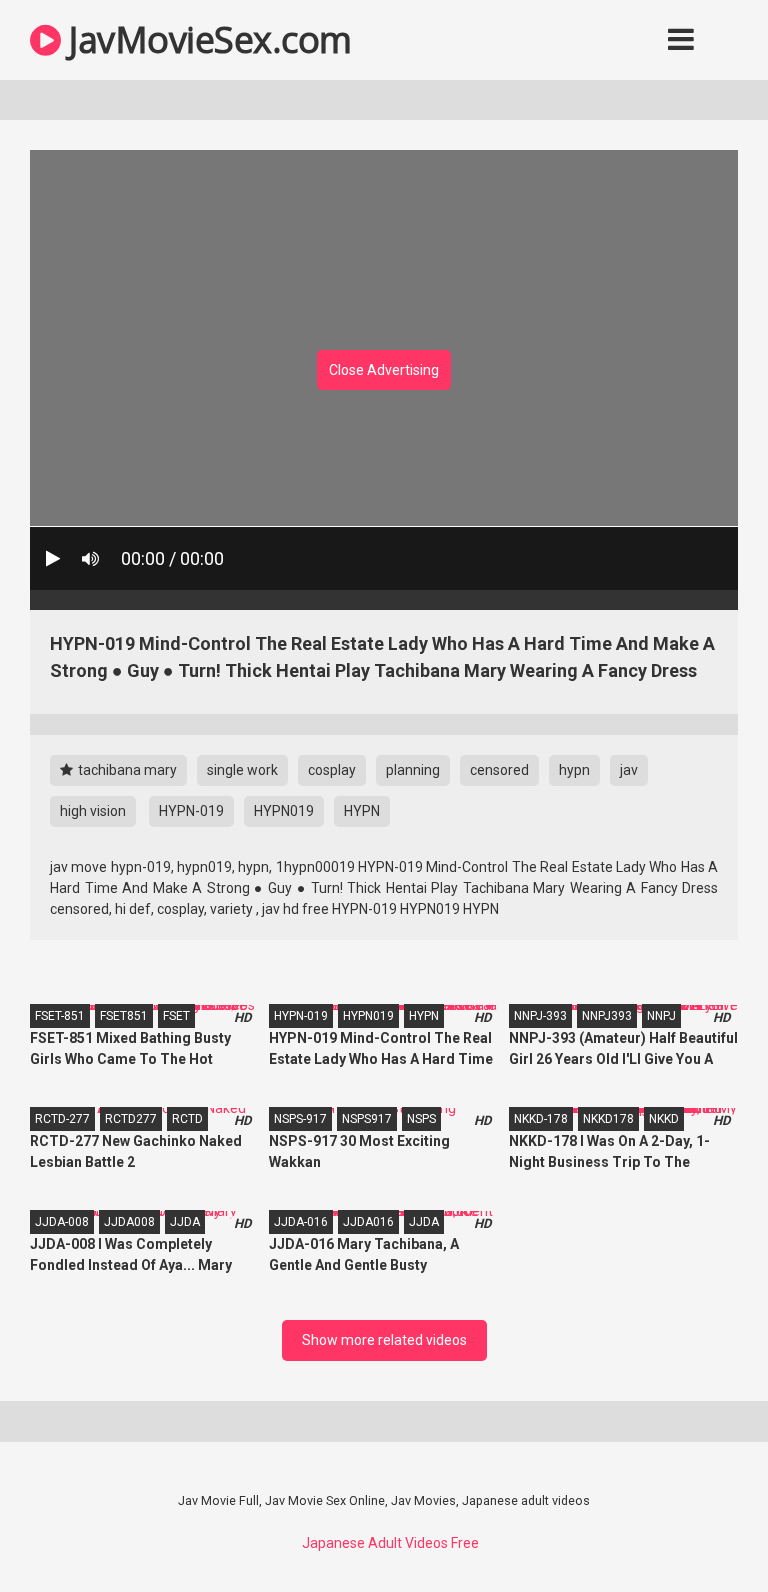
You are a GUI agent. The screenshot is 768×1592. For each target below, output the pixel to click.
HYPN (362, 811)
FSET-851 (60, 1016)
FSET (176, 1016)
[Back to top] (701, 1531)
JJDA (185, 1222)
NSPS (421, 1119)
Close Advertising (384, 370)
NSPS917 (367, 1119)
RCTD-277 (62, 1119)
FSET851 (124, 1016)
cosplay (332, 770)
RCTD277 (131, 1119)
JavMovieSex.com (206, 39)
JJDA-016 (301, 1222)
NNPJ (661, 1016)
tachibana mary (126, 770)
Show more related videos (384, 1340)
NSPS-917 (300, 1119)
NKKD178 (608, 1119)
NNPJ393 (607, 1016)
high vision (93, 811)
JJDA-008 (62, 1222)
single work (242, 770)
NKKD (664, 1119)
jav (629, 770)
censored (499, 770)
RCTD (187, 1119)
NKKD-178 (541, 1119)
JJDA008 (129, 1222)
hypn (574, 770)
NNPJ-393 (540, 1016)
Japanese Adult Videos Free (390, 1543)
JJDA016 (368, 1222)
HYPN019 (284, 811)
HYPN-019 (191, 811)
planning (413, 770)
